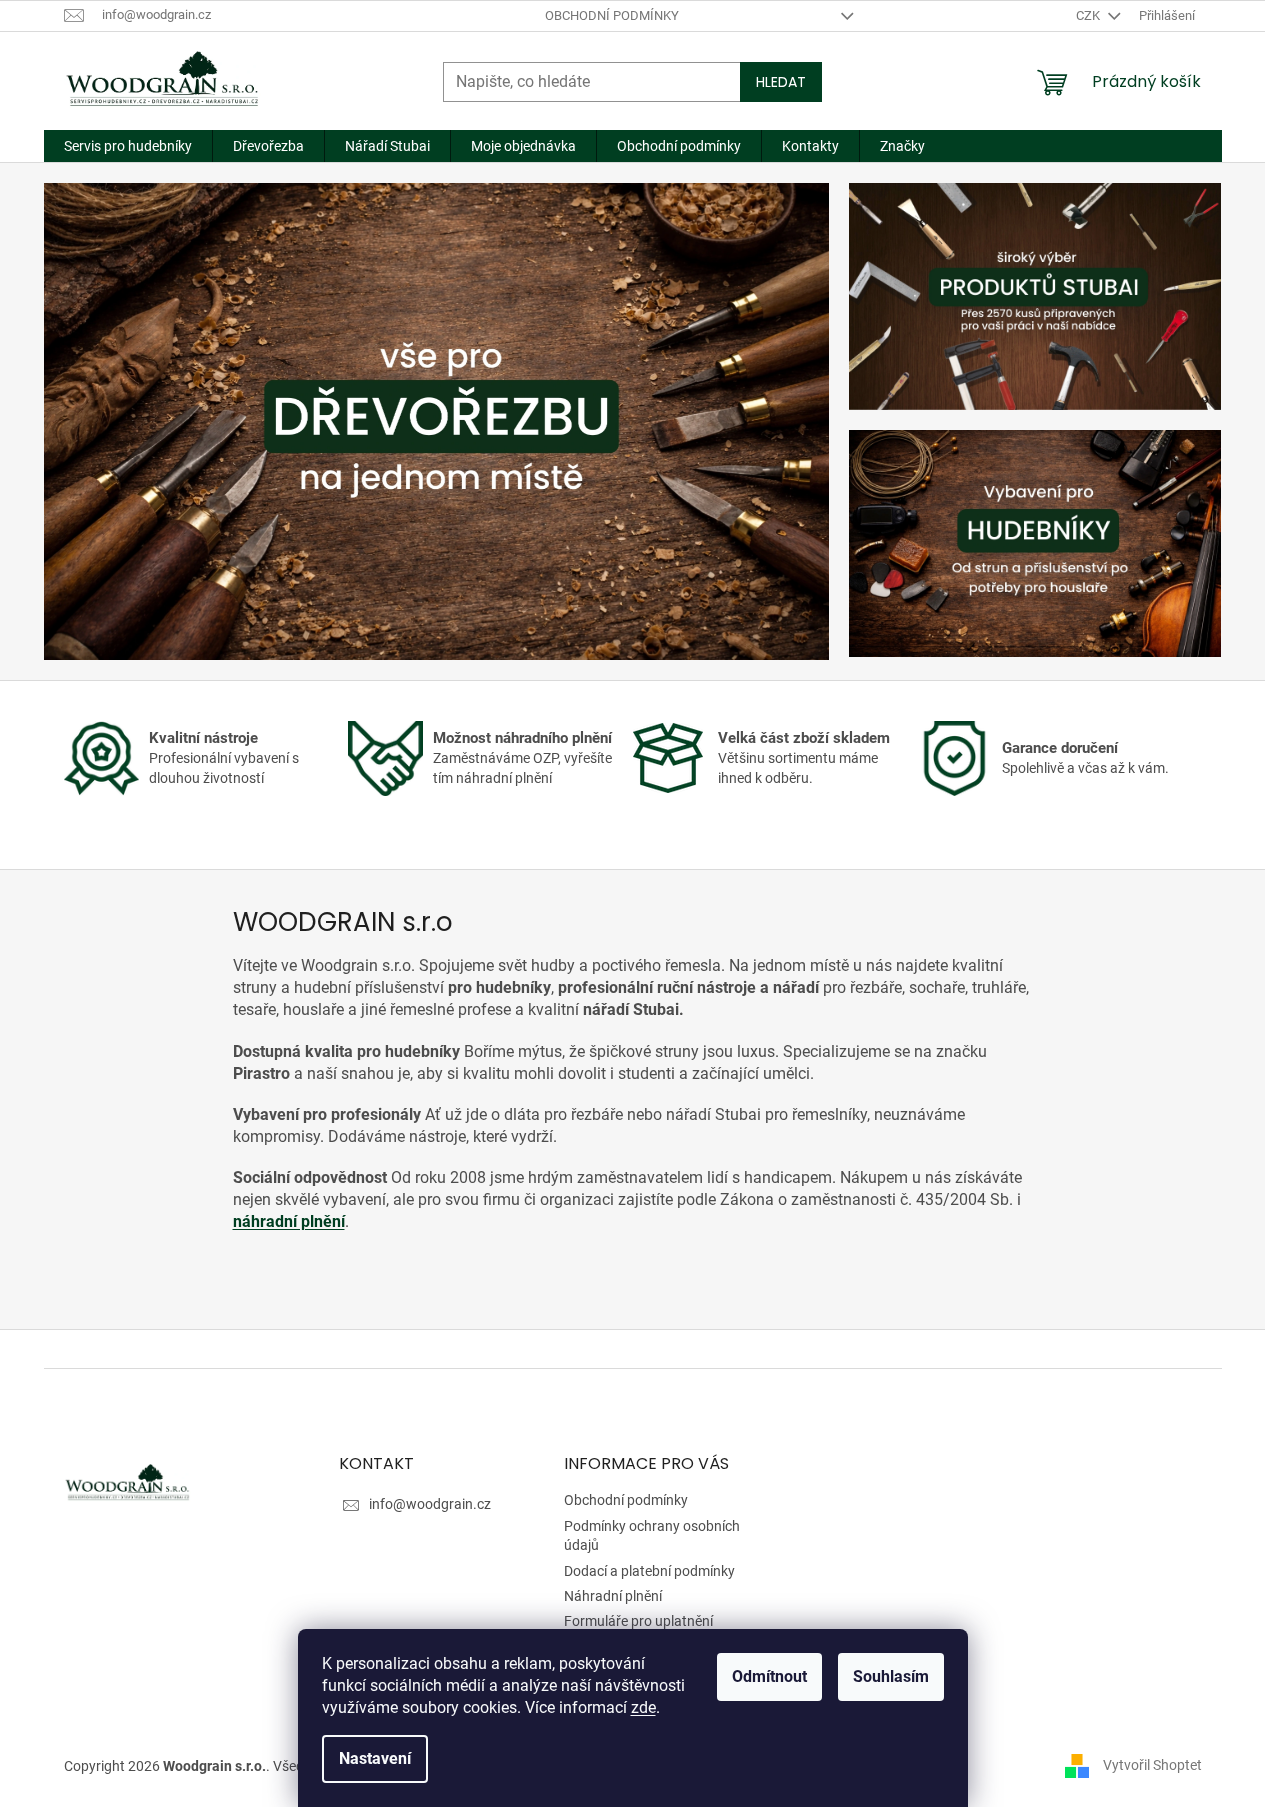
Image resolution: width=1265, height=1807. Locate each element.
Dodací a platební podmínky (649, 1571)
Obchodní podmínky (612, 15)
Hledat (781, 82)
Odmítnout (769, 1676)
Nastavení (375, 1758)
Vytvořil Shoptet (1152, 1765)
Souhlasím (891, 1676)
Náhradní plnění (613, 1596)
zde (643, 1707)
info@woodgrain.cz (430, 1504)
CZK (1089, 15)
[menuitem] (128, 146)
